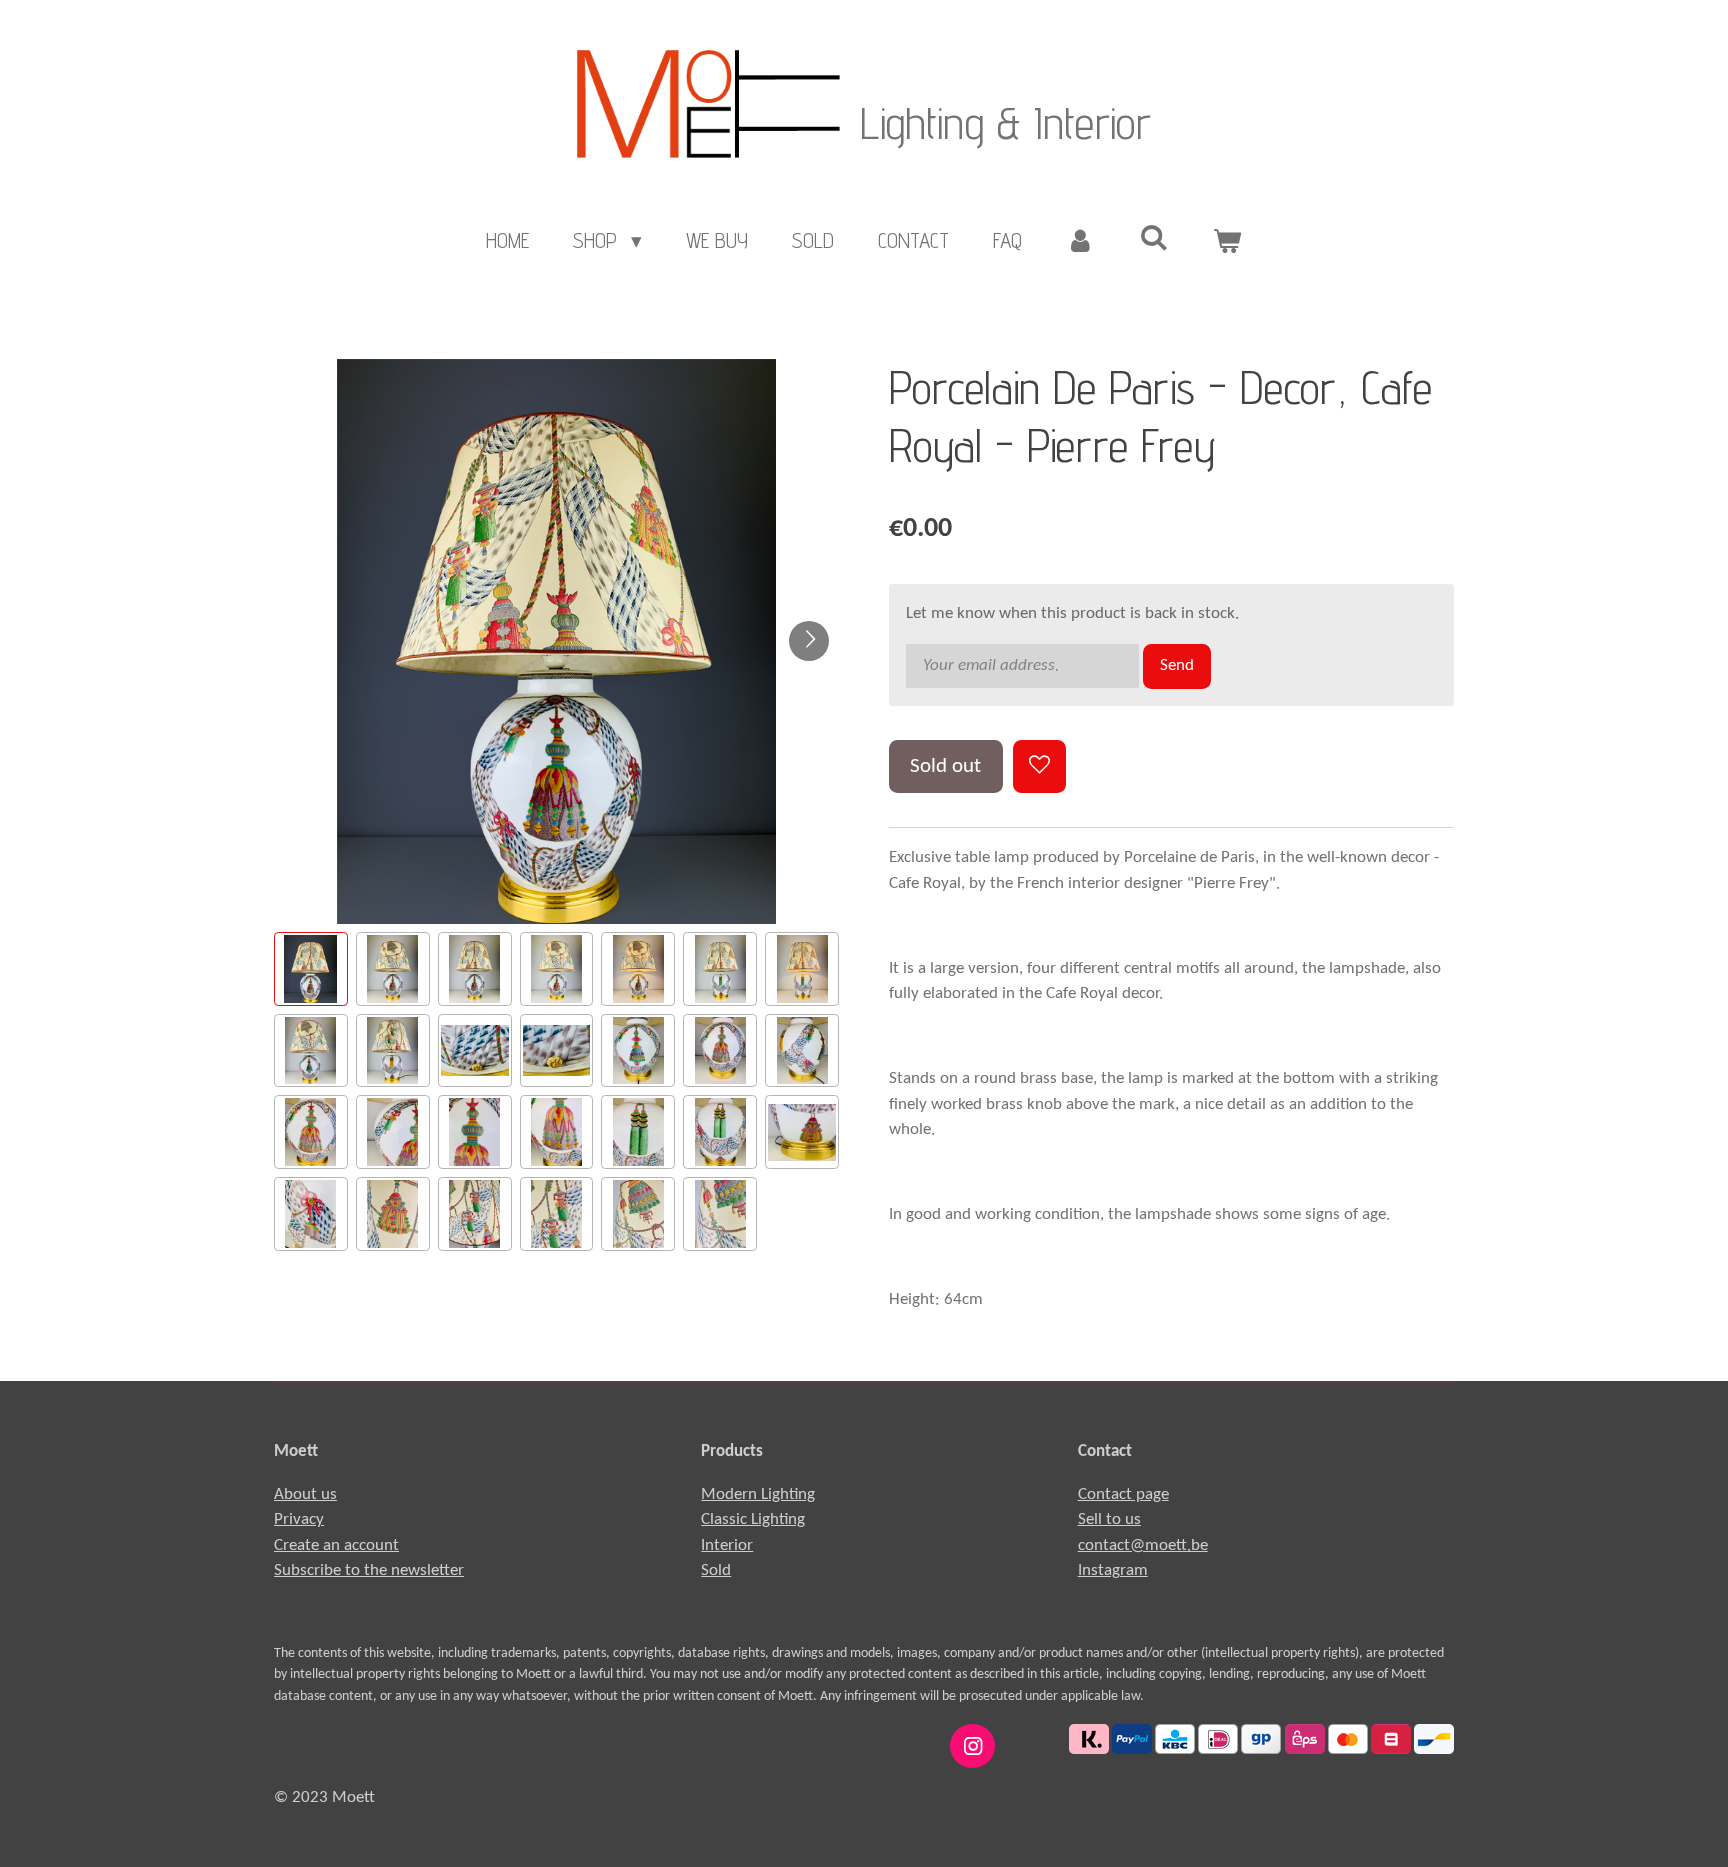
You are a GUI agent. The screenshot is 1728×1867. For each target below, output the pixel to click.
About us (305, 1494)
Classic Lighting (753, 1519)
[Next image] (809, 641)
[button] (311, 969)
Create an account (336, 1545)
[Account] (1080, 241)
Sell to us (1109, 1519)
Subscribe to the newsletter (369, 1570)
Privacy (299, 1519)
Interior (727, 1545)
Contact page (1123, 1494)
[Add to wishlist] (1039, 766)
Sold (716, 1570)
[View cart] (1227, 241)
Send (1177, 665)
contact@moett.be (1143, 1545)
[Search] (1154, 237)
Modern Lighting (758, 1494)
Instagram (1113, 1570)
